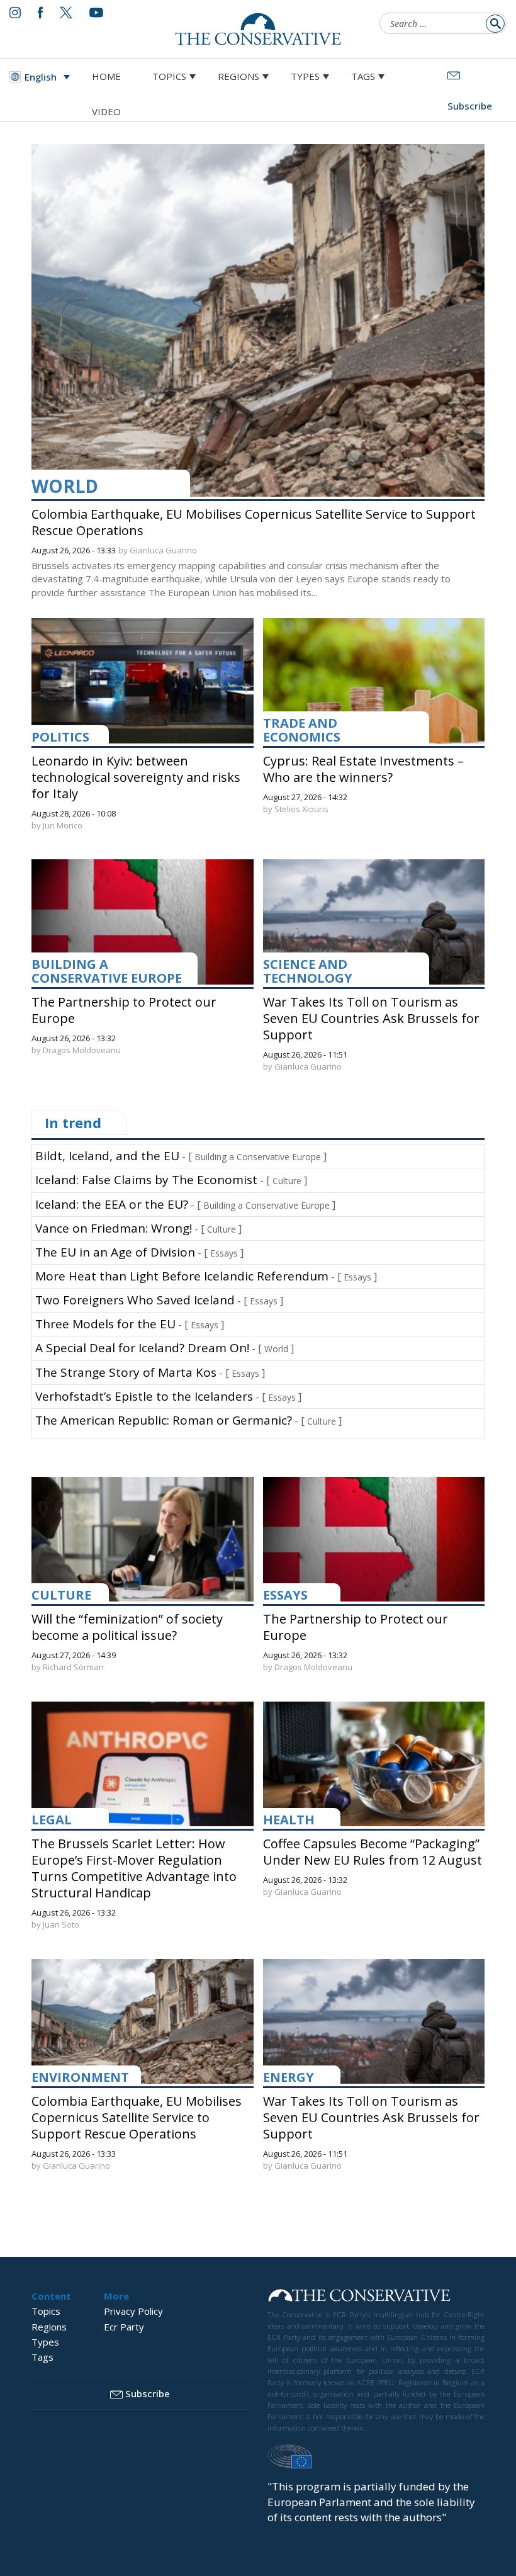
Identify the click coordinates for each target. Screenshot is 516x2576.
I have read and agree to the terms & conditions (264, 1386)
